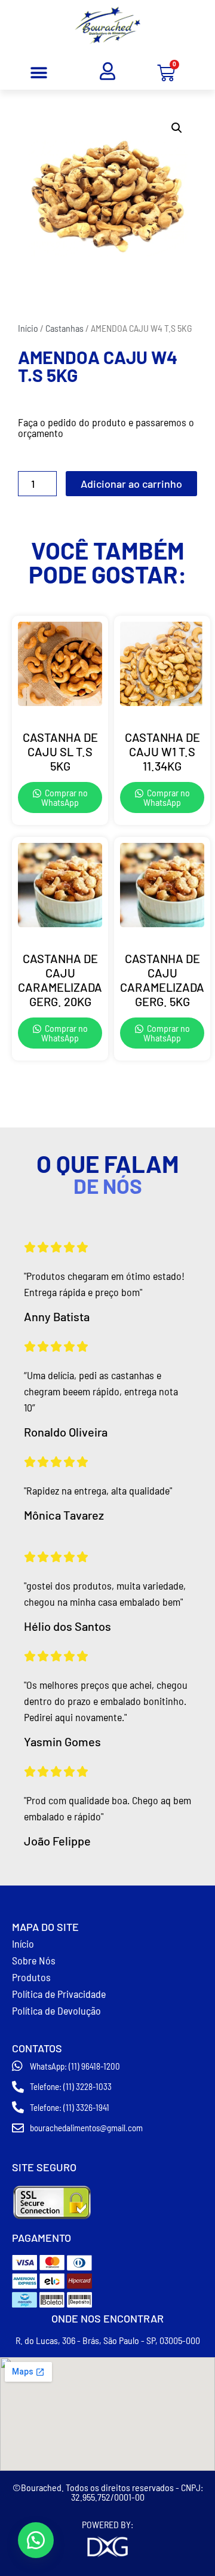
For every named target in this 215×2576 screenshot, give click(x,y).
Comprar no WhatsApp (64, 797)
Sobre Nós (34, 1960)
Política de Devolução (56, 2010)
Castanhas (64, 328)
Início (28, 328)
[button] (39, 73)
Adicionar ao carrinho (131, 484)
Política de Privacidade (59, 1994)
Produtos (31, 1977)
